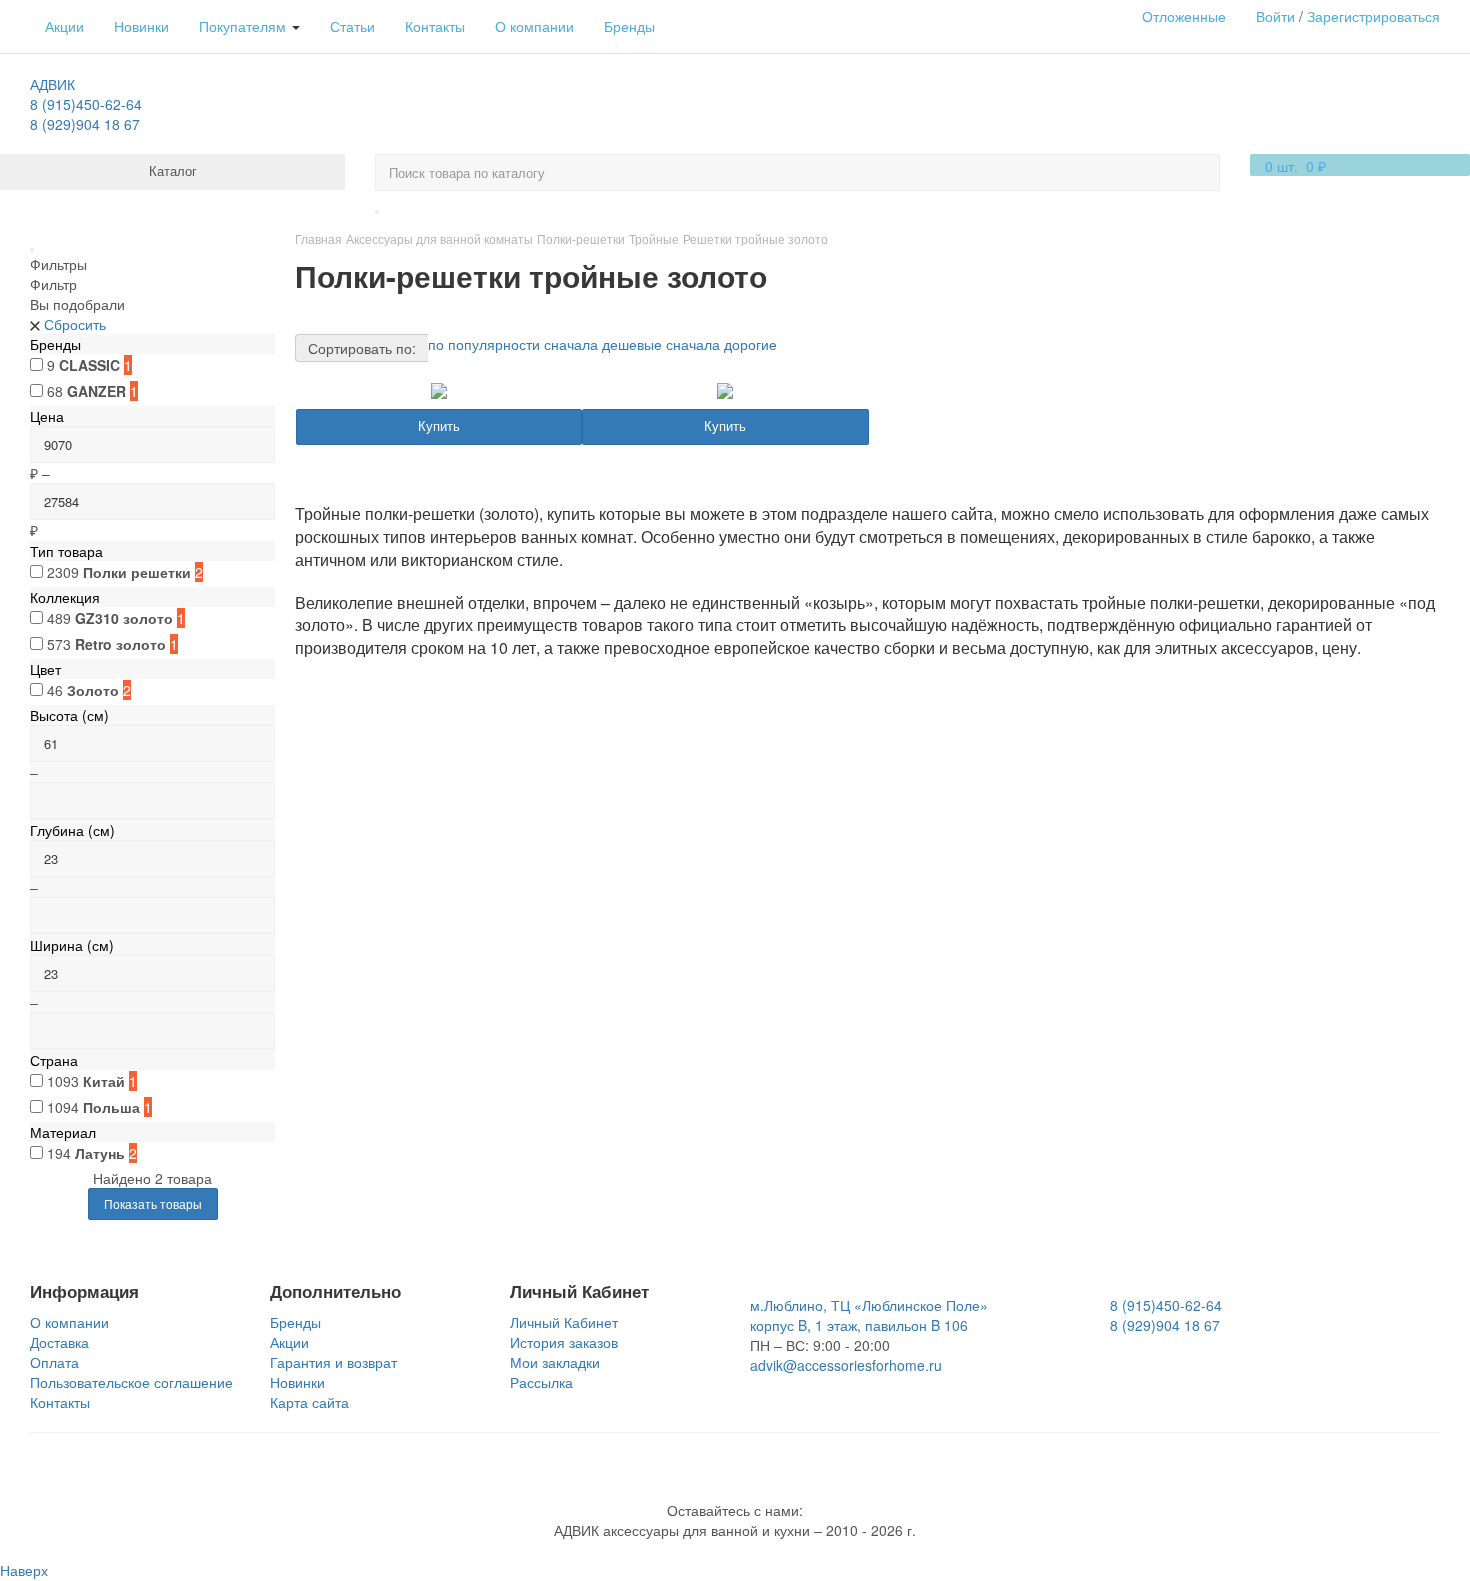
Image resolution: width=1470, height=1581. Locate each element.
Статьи (352, 26)
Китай (104, 1081)
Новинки (141, 26)
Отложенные (1184, 16)
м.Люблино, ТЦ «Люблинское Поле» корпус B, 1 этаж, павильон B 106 (869, 1315)
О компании (534, 26)
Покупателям (244, 26)
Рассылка (541, 1382)
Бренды (629, 26)
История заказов (564, 1342)
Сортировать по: (362, 348)
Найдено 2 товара (152, 1178)
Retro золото (120, 644)
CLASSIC (89, 365)
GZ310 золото (124, 618)
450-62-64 (86, 104)
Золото (93, 690)
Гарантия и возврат (333, 1362)
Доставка (59, 1342)
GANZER (96, 391)
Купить (439, 425)
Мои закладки (555, 1362)
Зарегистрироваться (1373, 16)
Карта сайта (309, 1402)
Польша (111, 1107)
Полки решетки (137, 572)
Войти (1275, 16)
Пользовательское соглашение (131, 1382)
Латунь (100, 1153)
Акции (64, 26)
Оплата (54, 1362)
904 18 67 (85, 124)
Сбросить (75, 324)
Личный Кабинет (564, 1322)
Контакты (435, 26)
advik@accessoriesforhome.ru (846, 1365)
